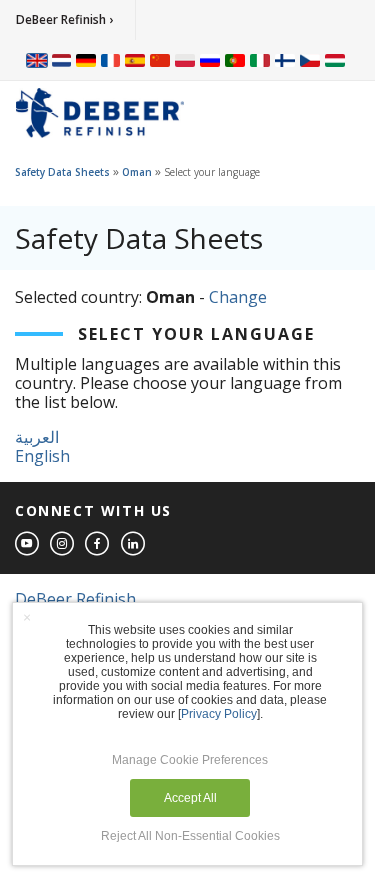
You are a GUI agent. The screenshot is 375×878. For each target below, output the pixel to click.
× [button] (27, 617)
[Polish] (185, 60)
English (42, 456)
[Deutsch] (86, 60)
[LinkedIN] (134, 544)
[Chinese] (160, 60)
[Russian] (210, 60)
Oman (137, 172)
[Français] (111, 60)
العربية (37, 437)
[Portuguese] (235, 60)
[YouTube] (28, 544)
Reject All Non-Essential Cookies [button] (190, 836)
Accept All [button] (190, 798)
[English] (37, 60)
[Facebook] (98, 544)
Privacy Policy (219, 714)
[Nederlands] (61, 60)
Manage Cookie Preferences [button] (190, 760)
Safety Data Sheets (62, 172)
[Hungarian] (335, 60)
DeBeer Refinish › (64, 19)
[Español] (135, 60)
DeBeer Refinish (75, 599)
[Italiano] (260, 60)
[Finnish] (285, 60)
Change (238, 297)
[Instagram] (63, 544)
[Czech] (310, 60)
